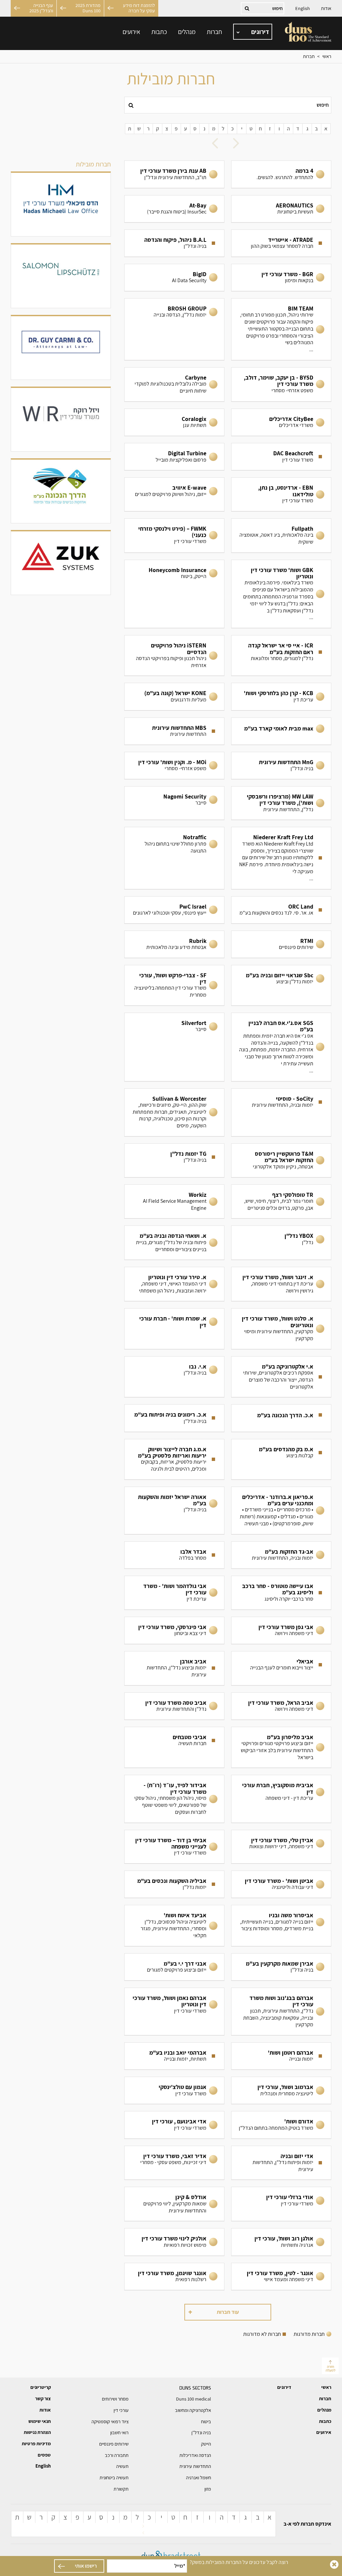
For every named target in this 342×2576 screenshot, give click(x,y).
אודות (326, 8)
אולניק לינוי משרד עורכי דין (174, 2242)
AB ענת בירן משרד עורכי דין (174, 174)
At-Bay (174, 209)
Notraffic (174, 858)
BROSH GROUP (174, 329)
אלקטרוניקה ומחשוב (193, 2410)
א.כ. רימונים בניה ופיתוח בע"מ (174, 1418)
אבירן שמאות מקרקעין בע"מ (281, 1967)
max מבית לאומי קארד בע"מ (281, 731)
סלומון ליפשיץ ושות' (61, 276)
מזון (208, 2489)
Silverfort (174, 1047)
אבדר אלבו (174, 1555)
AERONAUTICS (281, 209)
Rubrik (174, 944)
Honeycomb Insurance (174, 594)
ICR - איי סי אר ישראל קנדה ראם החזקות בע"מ (281, 655)
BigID (174, 278)
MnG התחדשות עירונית (281, 765)
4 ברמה (281, 174)
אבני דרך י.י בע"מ (174, 1967)
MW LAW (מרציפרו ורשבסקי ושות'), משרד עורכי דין (281, 803)
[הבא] (217, 144)
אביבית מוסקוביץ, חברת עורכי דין (281, 1799)
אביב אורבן (174, 1668)
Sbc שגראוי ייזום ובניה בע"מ (281, 985)
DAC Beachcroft (281, 457)
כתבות (159, 32)
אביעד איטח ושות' (174, 1926)
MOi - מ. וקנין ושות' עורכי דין (174, 765)
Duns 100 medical (194, 2399)
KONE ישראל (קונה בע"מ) (174, 696)
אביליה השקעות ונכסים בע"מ (174, 1884)
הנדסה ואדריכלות (195, 2455)
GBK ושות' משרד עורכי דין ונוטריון (281, 594)
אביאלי (281, 1668)
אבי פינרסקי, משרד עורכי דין (174, 1630)
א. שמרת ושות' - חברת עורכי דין (174, 1329)
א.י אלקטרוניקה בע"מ (281, 1377)
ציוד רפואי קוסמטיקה (110, 2422)
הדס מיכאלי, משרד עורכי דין (61, 204)
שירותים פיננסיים (114, 2444)
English (303, 8)
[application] (253, 32)
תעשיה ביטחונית (114, 2478)
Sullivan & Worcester (174, 1113)
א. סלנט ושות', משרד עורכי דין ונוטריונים (281, 1329)
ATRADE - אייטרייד (281, 243)
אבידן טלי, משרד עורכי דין (281, 1847)
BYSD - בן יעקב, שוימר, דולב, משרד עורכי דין (281, 384)
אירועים (131, 32)
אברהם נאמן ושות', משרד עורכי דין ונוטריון (174, 2011)
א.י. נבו (174, 1377)
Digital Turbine (174, 457)
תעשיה (122, 2466)
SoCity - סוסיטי (281, 1113)
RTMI (281, 944)
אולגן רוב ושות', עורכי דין (281, 2242)
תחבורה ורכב (117, 2455)
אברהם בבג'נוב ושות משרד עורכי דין (281, 2011)
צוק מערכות (61, 563)
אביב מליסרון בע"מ (281, 1747)
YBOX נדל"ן (281, 1243)
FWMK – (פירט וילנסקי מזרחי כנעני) (174, 536)
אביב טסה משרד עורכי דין (174, 1706)
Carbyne (174, 384)
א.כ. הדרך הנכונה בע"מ (281, 1418)
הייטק (206, 2444)
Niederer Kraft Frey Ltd (281, 858)
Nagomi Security (174, 803)
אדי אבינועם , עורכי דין (174, 2125)
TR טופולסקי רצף (281, 1202)
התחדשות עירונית (195, 2466)
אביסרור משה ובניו (281, 1926)
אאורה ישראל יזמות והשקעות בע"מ (174, 1510)
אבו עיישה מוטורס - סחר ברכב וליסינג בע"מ (281, 1593)
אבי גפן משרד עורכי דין (281, 1630)
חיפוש (323, 105)
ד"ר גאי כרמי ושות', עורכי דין (61, 348)
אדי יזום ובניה (281, 2163)
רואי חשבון (119, 2433)
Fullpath (281, 536)
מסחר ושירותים (115, 2399)
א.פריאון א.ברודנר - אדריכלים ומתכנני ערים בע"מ (281, 1510)
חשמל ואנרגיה (199, 2478)
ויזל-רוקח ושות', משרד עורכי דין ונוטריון (61, 420)
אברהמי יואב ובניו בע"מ (174, 2056)
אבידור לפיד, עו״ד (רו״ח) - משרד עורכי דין (174, 1799)
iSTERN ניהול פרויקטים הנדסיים (174, 655)
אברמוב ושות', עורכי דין (281, 2090)
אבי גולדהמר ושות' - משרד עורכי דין (174, 1593)
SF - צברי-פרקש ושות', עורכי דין (174, 985)
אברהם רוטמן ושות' (281, 2056)
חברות (214, 32)
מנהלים (187, 32)
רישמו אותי (86, 2566)
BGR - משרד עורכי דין (281, 278)
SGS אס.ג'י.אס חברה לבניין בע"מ (281, 1047)
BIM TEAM (281, 329)
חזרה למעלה (330, 2368)
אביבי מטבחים (174, 1747)
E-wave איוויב (174, 494)
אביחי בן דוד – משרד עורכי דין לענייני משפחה (174, 1847)
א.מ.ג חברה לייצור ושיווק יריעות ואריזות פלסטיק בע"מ (174, 1459)
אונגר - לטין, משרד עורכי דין (281, 2276)
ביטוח (206, 2422)
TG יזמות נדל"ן (174, 1160)
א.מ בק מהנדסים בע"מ (281, 1459)
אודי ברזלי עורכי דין (281, 2204)
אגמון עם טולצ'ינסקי (174, 2090)
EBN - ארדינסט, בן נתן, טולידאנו (281, 494)
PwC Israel (174, 910)
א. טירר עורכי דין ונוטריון (174, 1284)
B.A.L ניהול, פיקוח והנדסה (174, 243)
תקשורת (121, 2489)
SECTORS (195, 2388)
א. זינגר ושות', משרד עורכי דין (281, 1284)
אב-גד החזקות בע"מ (281, 1555)
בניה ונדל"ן (201, 2433)
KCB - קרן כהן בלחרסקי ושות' (281, 696)
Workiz (174, 1202)
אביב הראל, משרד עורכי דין (281, 1706)
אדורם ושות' (281, 2125)
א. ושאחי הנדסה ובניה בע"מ (174, 1243)
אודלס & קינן (174, 2204)
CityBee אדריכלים (281, 422)
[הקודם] (238, 144)
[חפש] (131, 105)
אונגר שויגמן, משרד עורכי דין (174, 2276)
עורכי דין (121, 2410)
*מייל (180, 2566)
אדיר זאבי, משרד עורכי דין (174, 2163)
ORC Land (281, 910)
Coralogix (174, 422)
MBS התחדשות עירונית (174, 731)
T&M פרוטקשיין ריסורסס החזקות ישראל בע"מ (281, 1160)
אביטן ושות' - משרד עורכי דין (281, 1884)
